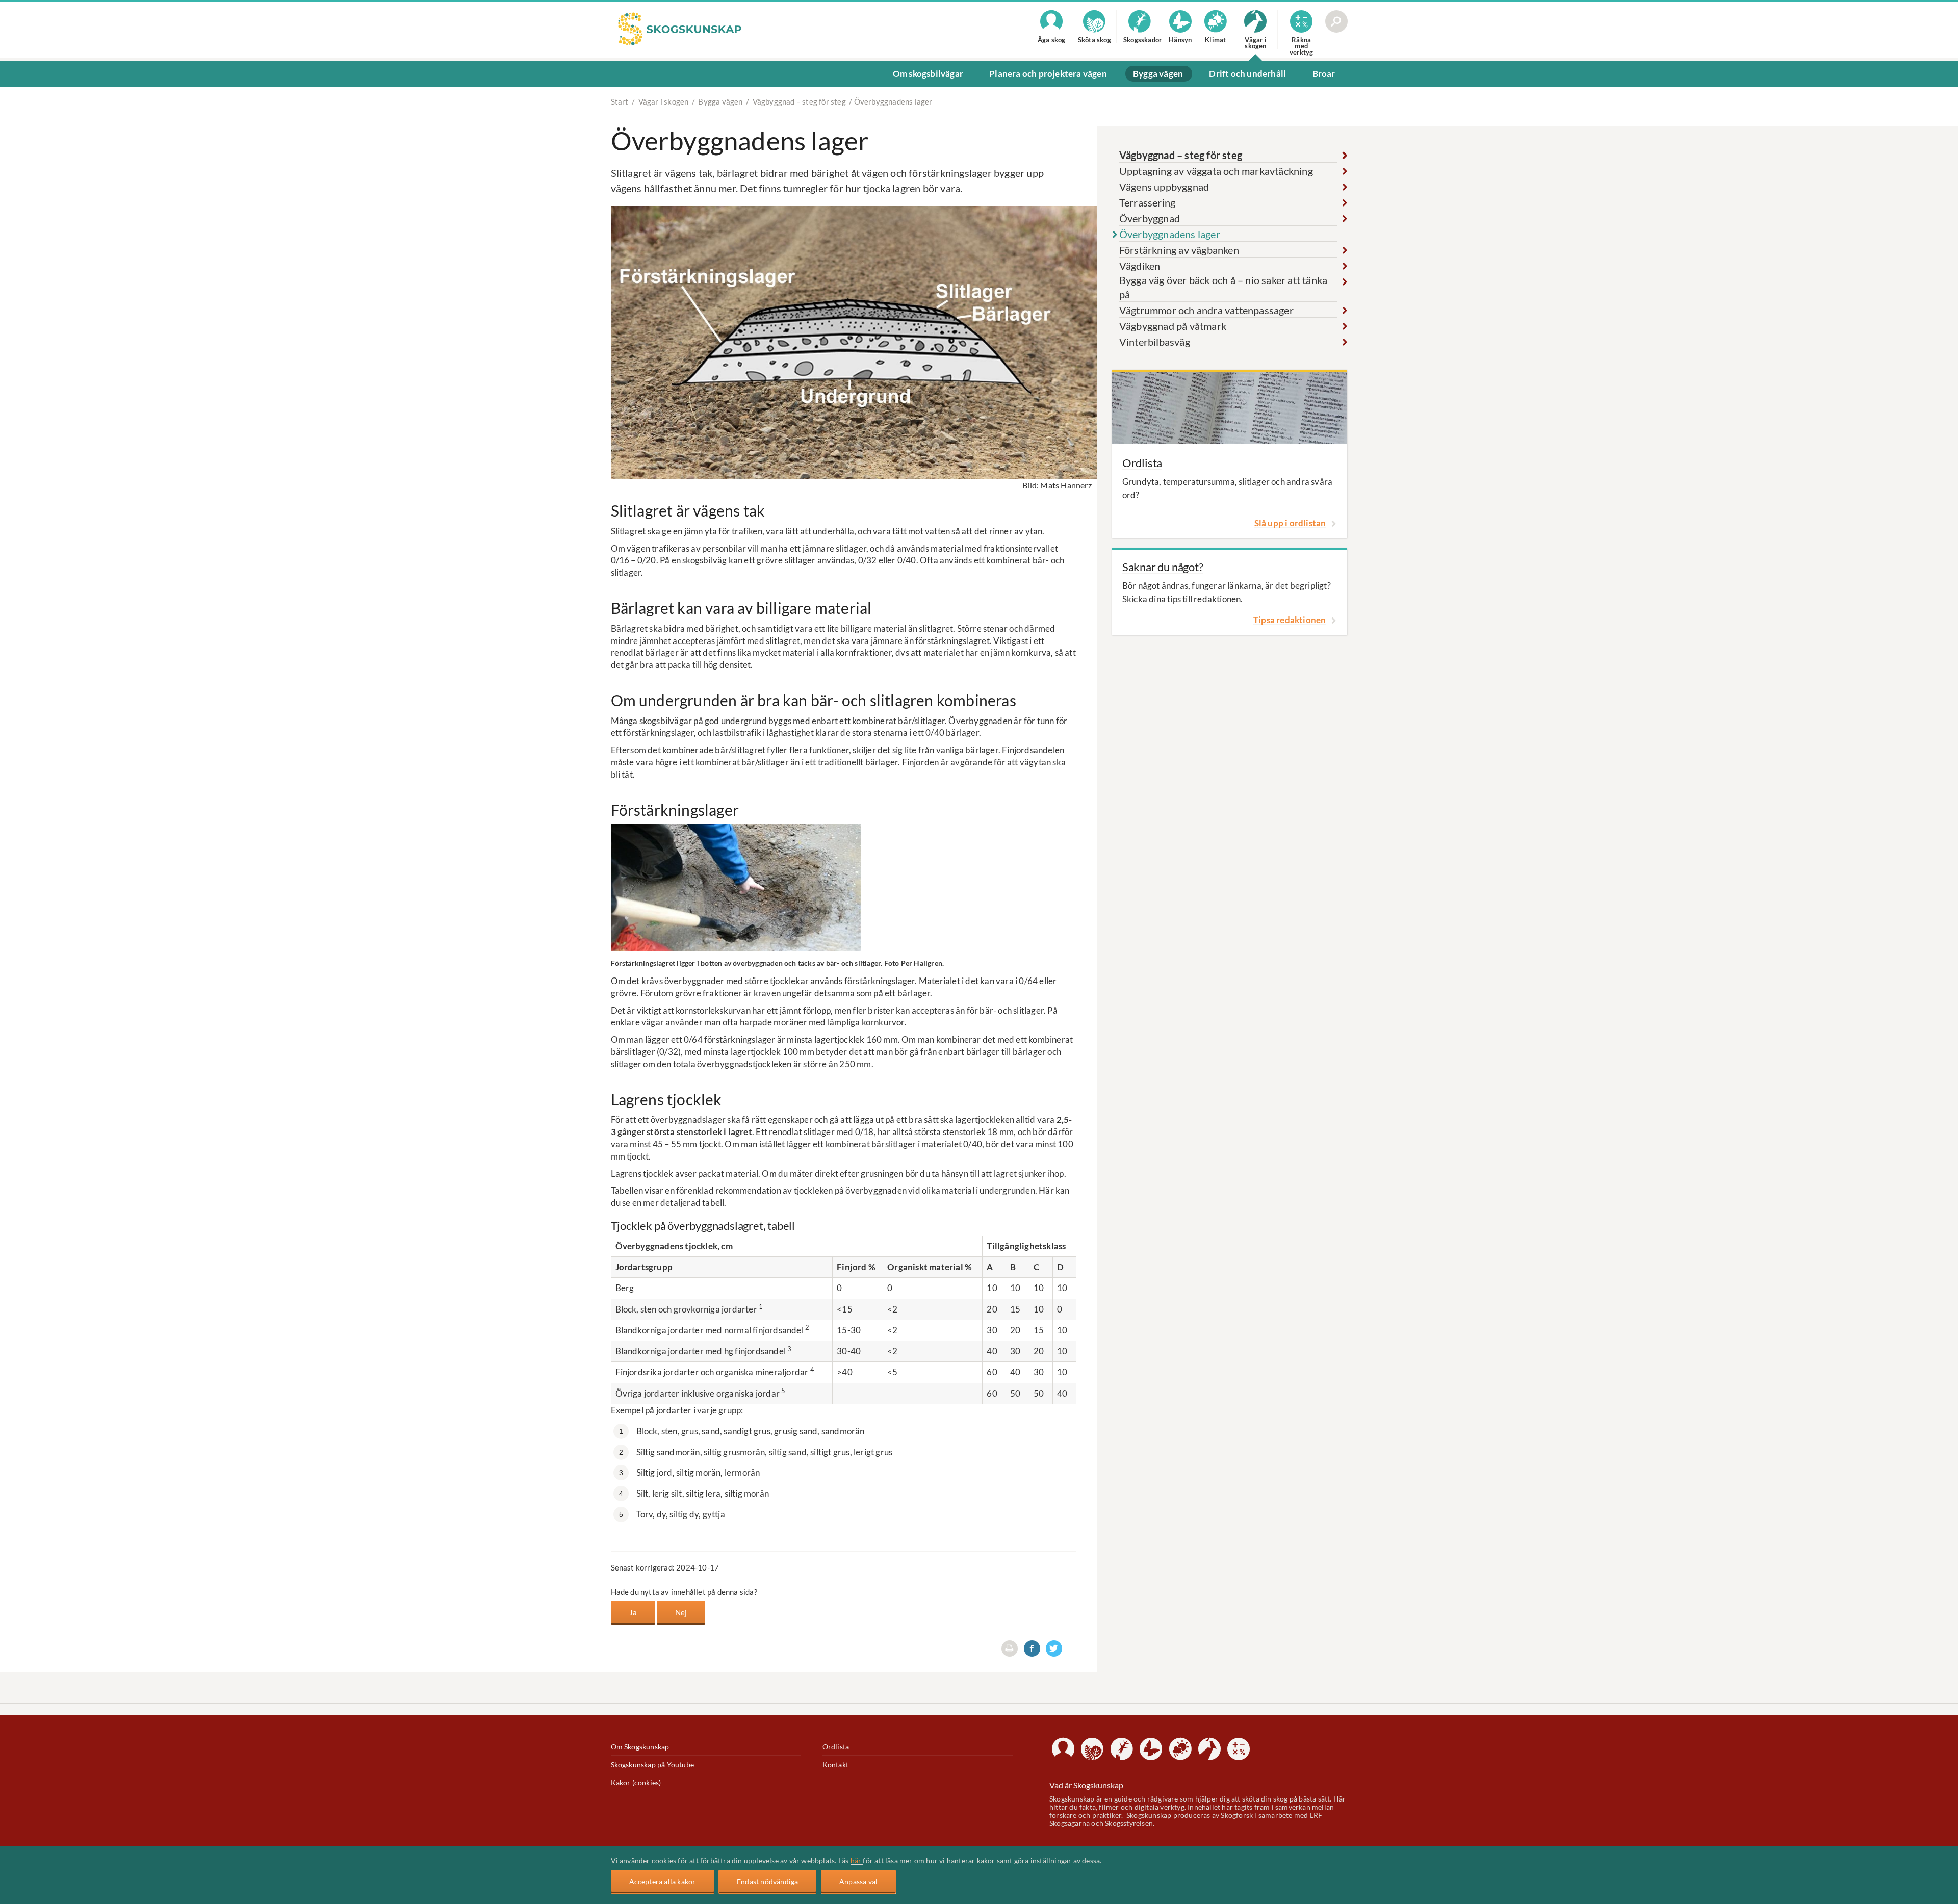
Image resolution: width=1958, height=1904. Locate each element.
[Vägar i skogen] (1209, 1749)
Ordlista (836, 1747)
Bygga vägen (720, 101)
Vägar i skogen (664, 101)
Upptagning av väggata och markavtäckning (1216, 171)
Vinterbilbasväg (1155, 342)
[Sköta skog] (1092, 1749)
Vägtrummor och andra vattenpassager (1206, 310)
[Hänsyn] (1151, 1749)
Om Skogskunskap (640, 1747)
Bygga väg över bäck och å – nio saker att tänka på (1223, 287)
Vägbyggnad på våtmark (1173, 326)
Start (620, 101)
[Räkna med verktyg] (1239, 1749)
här (857, 1860)
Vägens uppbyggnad (1164, 187)
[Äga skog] (1063, 1749)
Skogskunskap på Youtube (653, 1765)
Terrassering (1147, 203)
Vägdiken (1140, 266)
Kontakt (835, 1765)
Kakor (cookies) (636, 1782)
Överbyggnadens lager (1170, 234)
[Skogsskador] (1122, 1749)
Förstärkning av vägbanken (1179, 250)
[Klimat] (1180, 1749)
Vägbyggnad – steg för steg (799, 101)
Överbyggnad (1150, 218)
